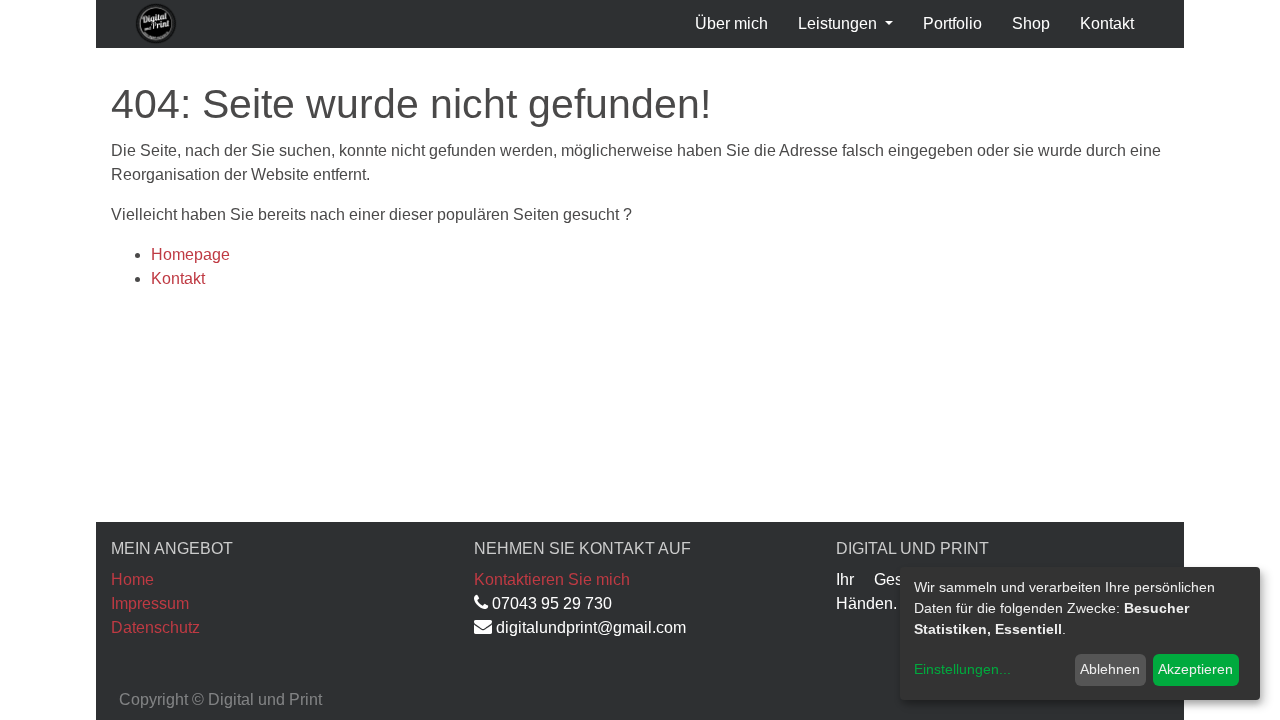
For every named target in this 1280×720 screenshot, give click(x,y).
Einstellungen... (962, 669)
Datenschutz (155, 627)
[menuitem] (731, 24)
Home (132, 579)
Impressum (150, 603)
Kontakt (178, 278)
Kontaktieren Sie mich (552, 579)
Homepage (190, 254)
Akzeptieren (1195, 669)
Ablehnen (1110, 669)
